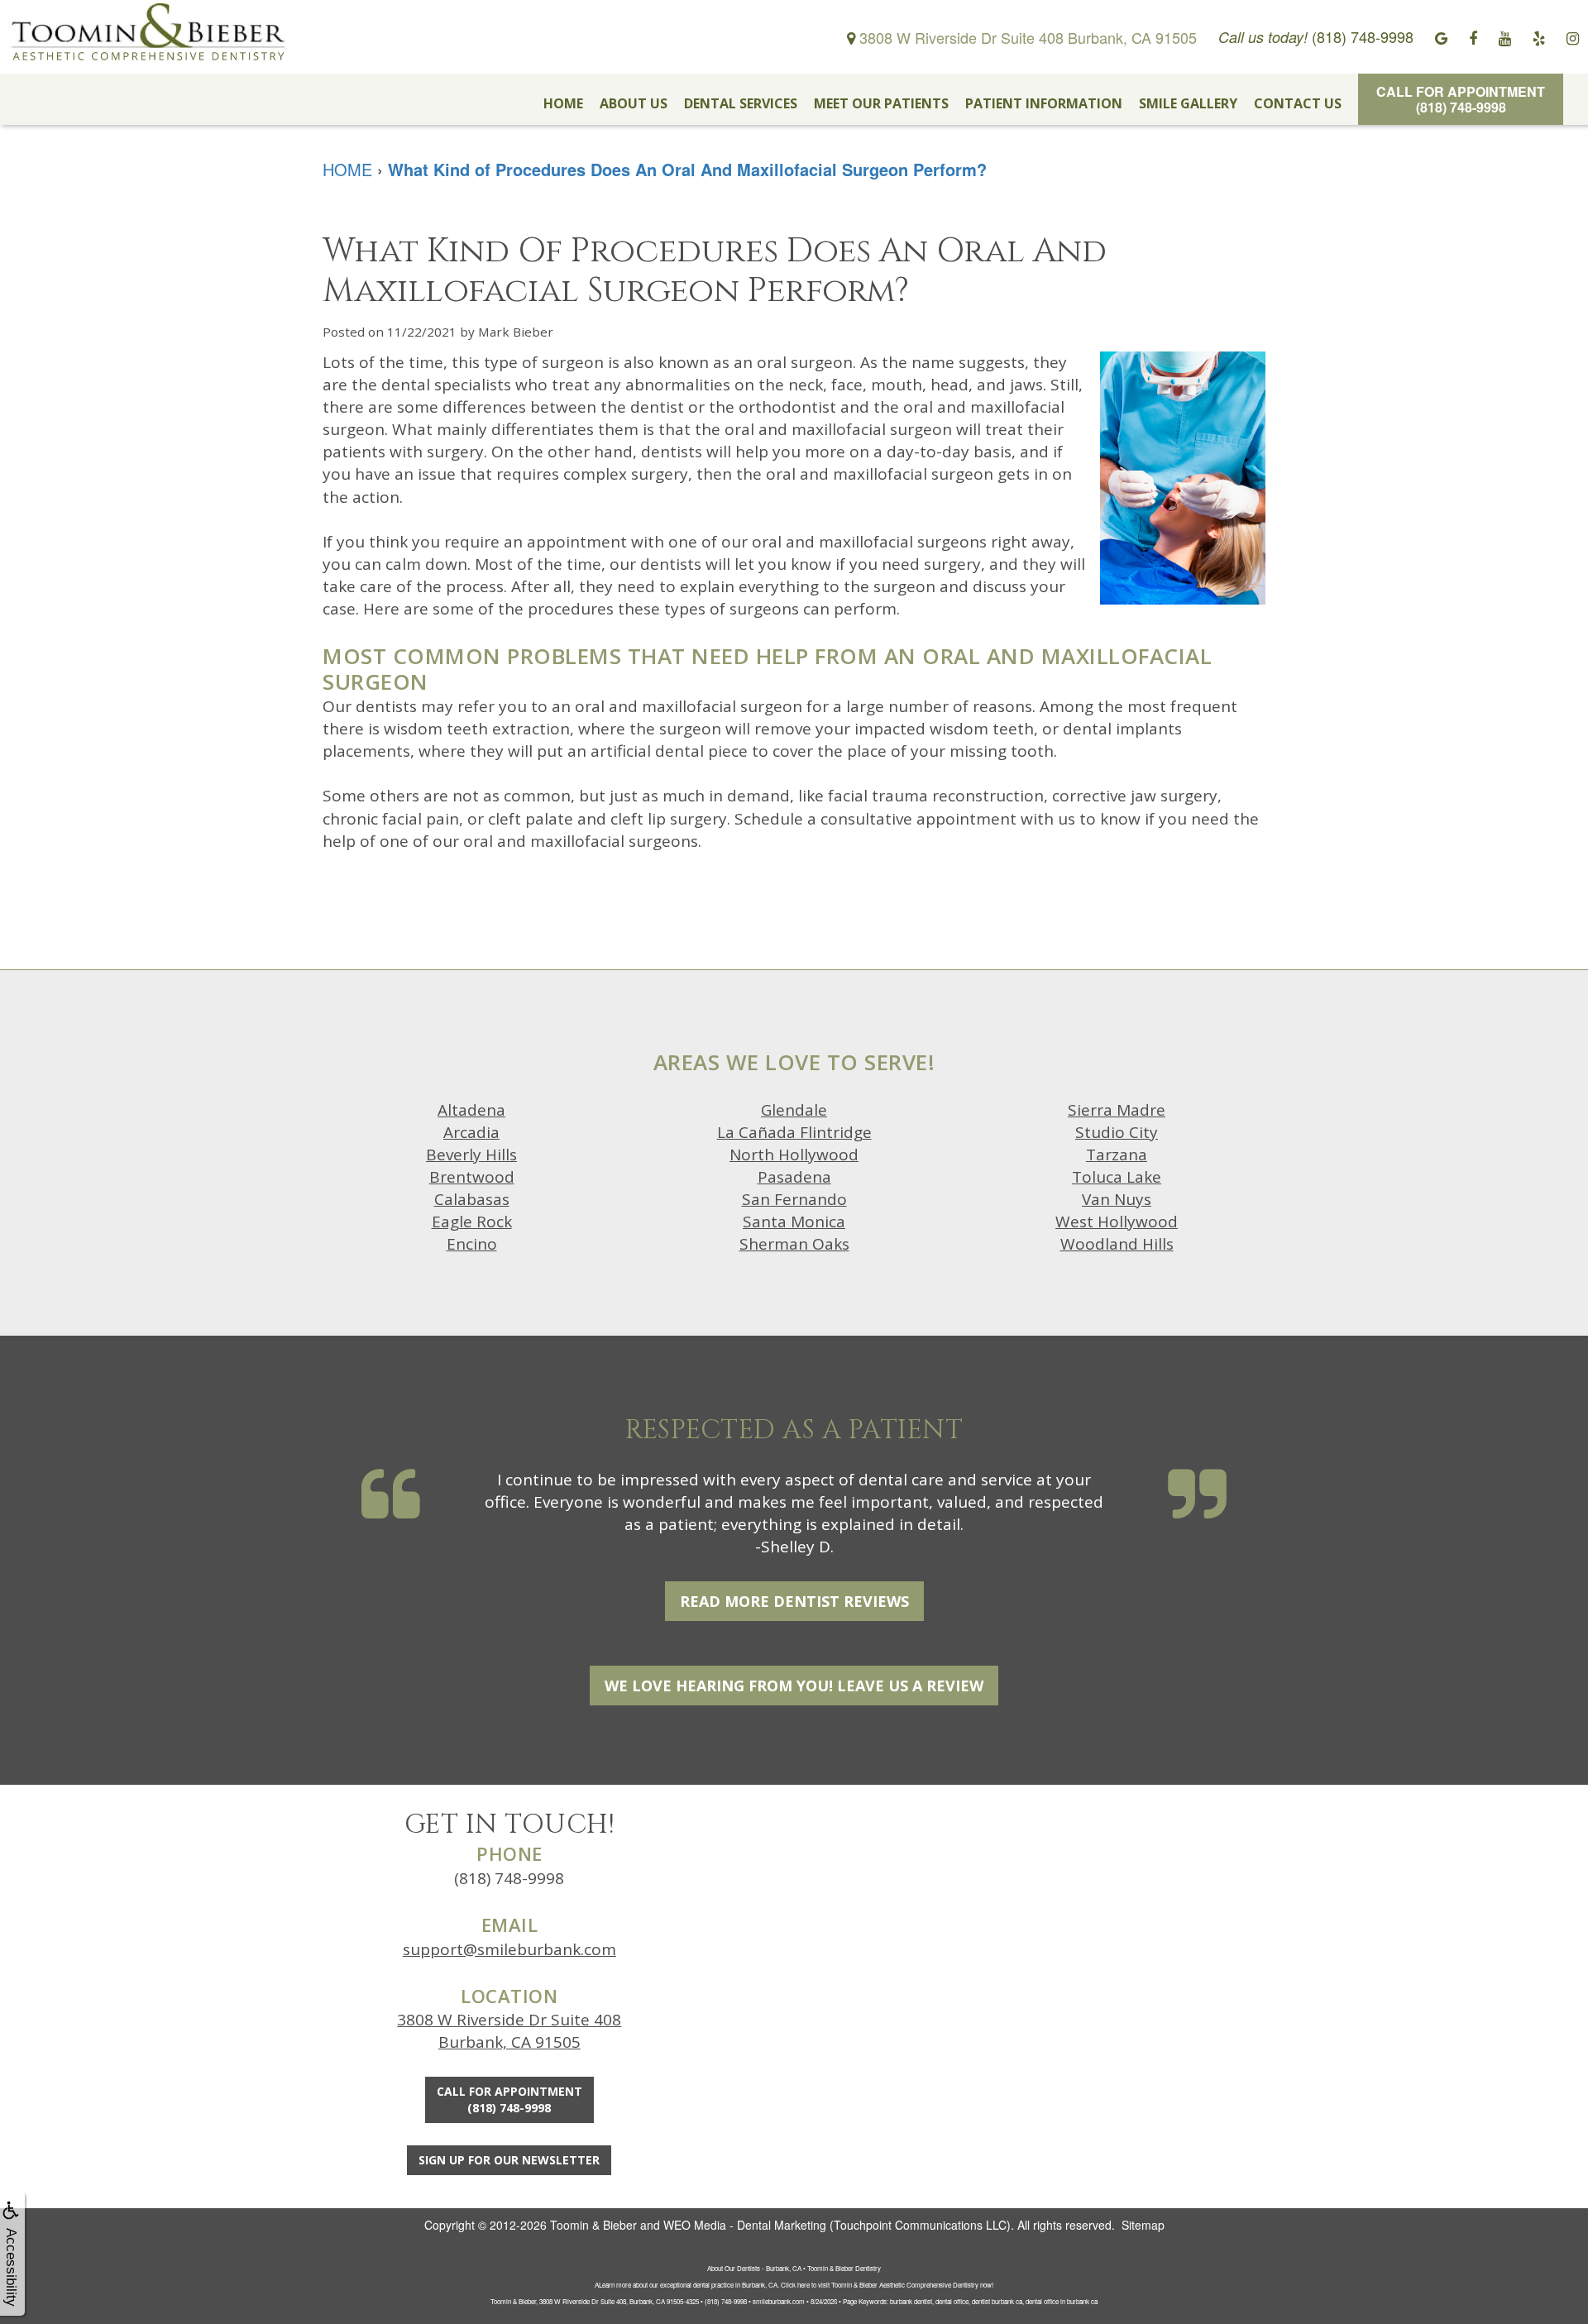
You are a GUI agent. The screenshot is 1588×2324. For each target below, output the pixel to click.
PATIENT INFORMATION (1044, 103)
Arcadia (471, 1132)
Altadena (471, 1110)
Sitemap (1143, 2225)
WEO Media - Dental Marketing (745, 2225)
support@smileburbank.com (509, 1949)
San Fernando (794, 1199)
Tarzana (1117, 1155)
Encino (472, 1244)
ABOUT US (634, 103)
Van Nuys (1117, 1199)
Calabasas (472, 1199)
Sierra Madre (1117, 1110)
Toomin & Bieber (593, 2225)
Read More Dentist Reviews (794, 1601)
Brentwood (472, 1177)
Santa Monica (794, 1222)
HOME (563, 103)
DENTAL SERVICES (741, 103)
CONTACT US (1298, 103)
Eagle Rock (472, 1222)
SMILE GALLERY (1188, 103)
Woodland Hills (1117, 1244)
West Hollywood (1117, 1222)
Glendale (794, 1110)
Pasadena (794, 1177)
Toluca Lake (1117, 1177)
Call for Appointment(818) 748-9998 (1461, 99)
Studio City (1117, 1132)
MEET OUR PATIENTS (881, 103)
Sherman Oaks (794, 1244)
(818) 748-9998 (509, 1878)
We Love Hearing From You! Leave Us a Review (794, 1686)
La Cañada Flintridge (794, 1132)
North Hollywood (794, 1155)
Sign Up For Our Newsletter (509, 2160)
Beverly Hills (471, 1155)
